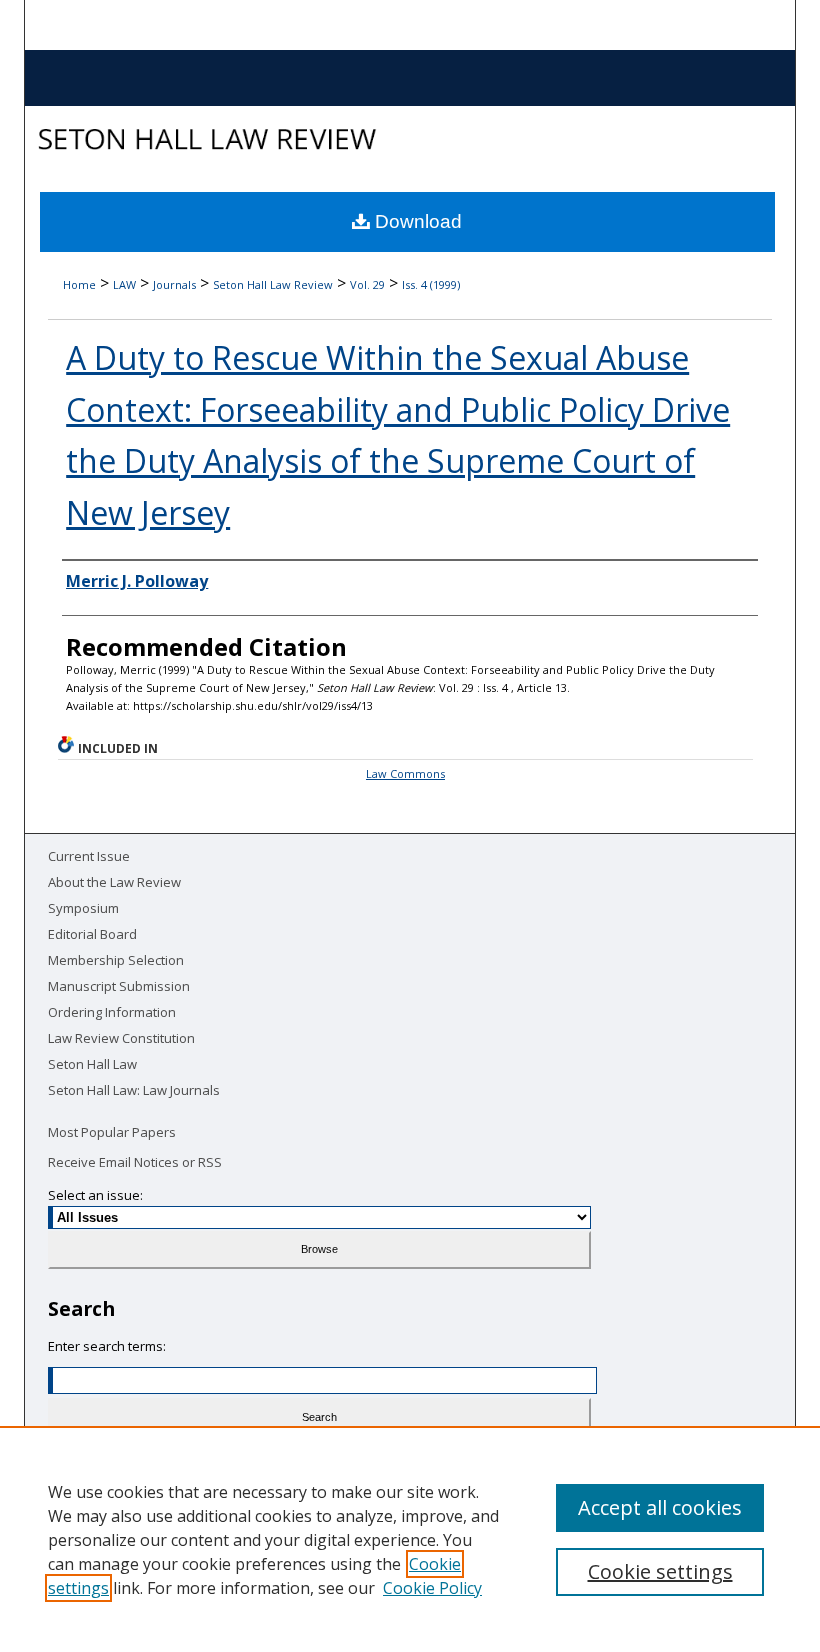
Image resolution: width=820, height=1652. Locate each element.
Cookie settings (660, 1571)
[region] (410, 1539)
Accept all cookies (660, 1507)
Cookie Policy (432, 1588)
